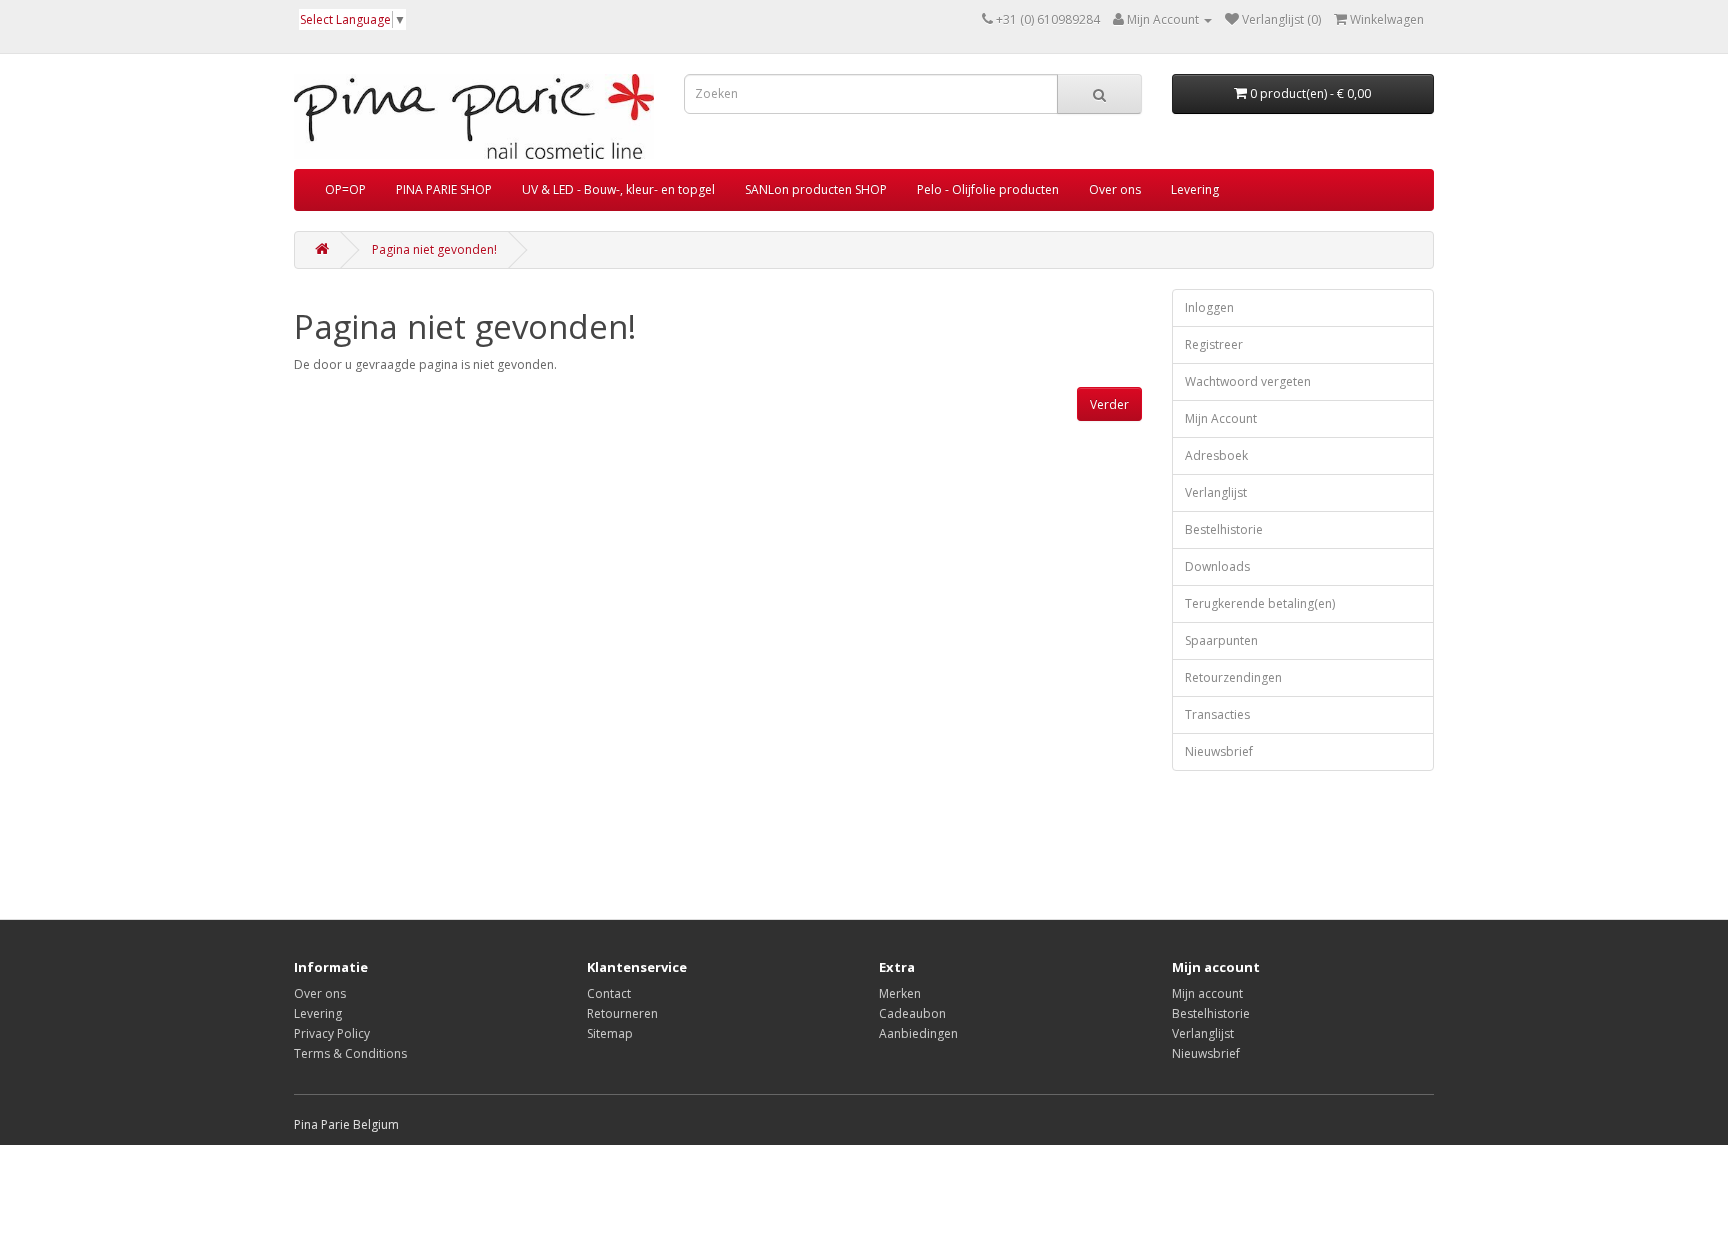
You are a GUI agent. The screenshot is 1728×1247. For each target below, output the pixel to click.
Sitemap (610, 1033)
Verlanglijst (1216, 492)
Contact (609, 993)
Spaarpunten (1221, 640)
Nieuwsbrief (1219, 751)
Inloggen (1209, 307)
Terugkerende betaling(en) (1260, 603)
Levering (1195, 189)
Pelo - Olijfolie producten (988, 189)
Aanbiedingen (918, 1033)
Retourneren (622, 1013)
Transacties (1217, 714)
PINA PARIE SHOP (444, 189)
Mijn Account (1221, 418)
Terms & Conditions (350, 1053)
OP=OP (345, 189)
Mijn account (1207, 993)
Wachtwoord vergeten (1248, 381)
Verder (1109, 404)
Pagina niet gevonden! (434, 249)
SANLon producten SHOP (816, 189)
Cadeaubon (912, 1013)
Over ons (1115, 189)
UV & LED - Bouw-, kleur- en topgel (618, 189)
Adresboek (1216, 455)
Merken (900, 993)
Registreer (1214, 344)
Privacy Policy (332, 1033)
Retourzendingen (1233, 677)
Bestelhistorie (1224, 529)
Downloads (1217, 566)
